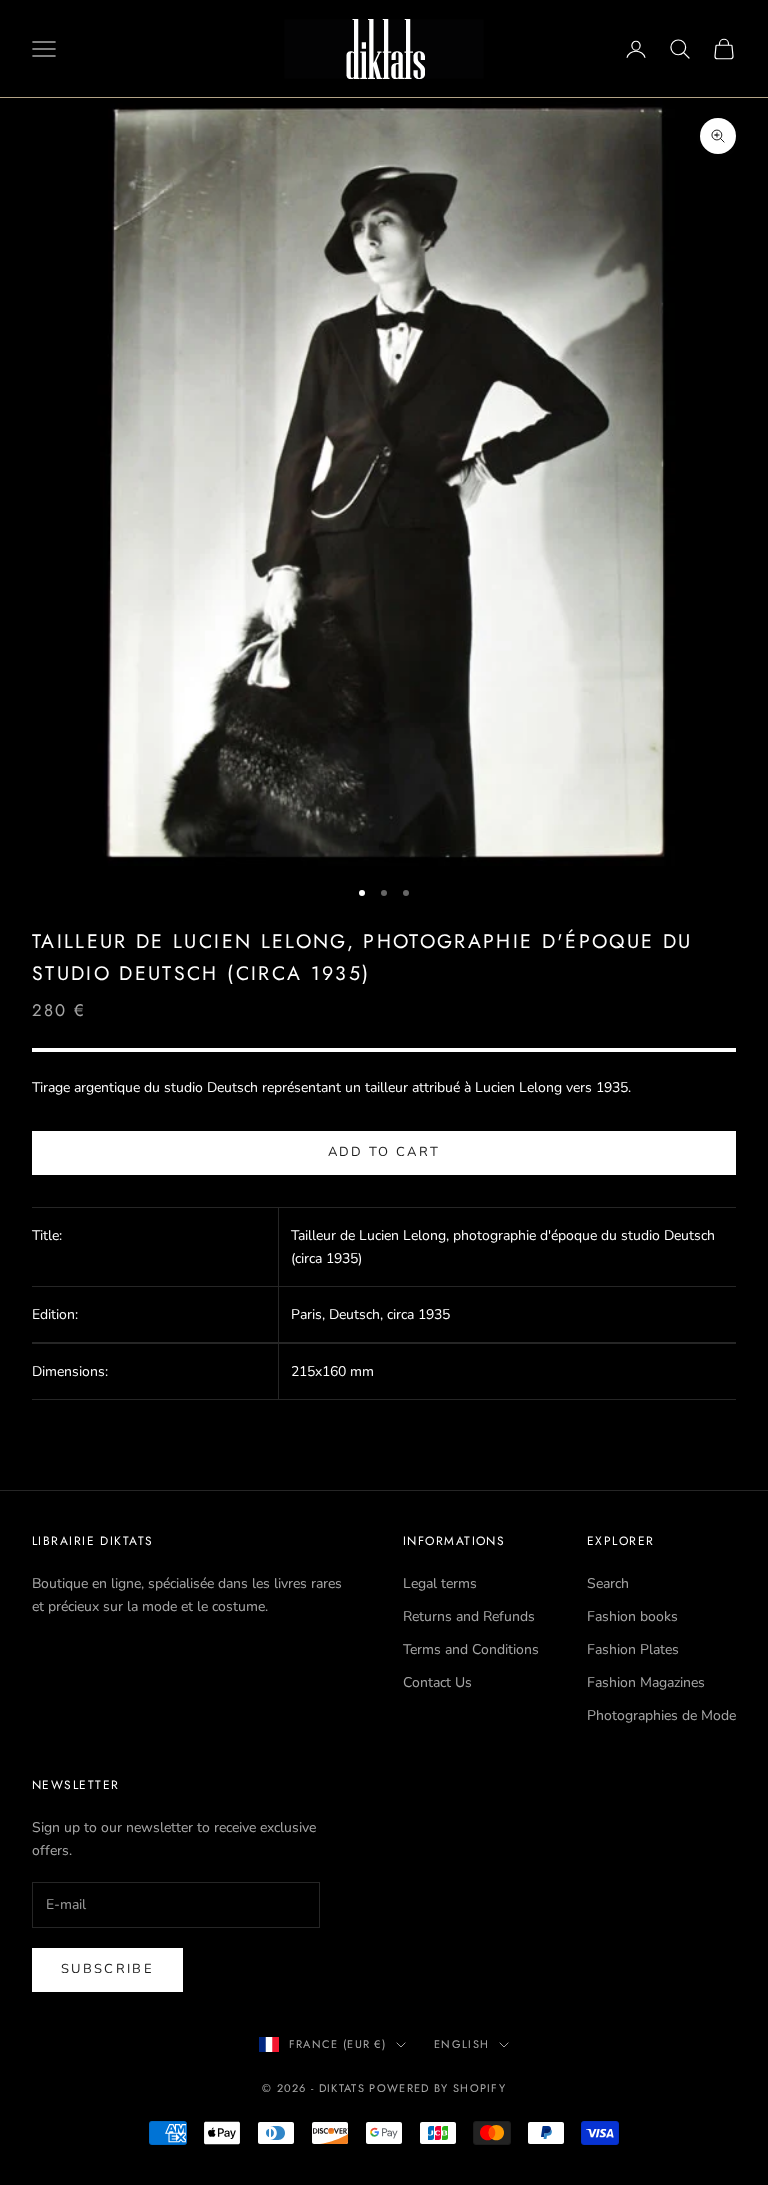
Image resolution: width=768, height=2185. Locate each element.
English (461, 2044)
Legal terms (440, 1583)
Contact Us (437, 1682)
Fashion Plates (633, 1649)
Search (608, 1583)
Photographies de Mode (661, 1715)
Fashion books (632, 1616)
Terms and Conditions (471, 1649)
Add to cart (384, 1152)
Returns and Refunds (469, 1616)
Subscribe (107, 1969)
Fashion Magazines (646, 1682)
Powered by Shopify (437, 2088)
